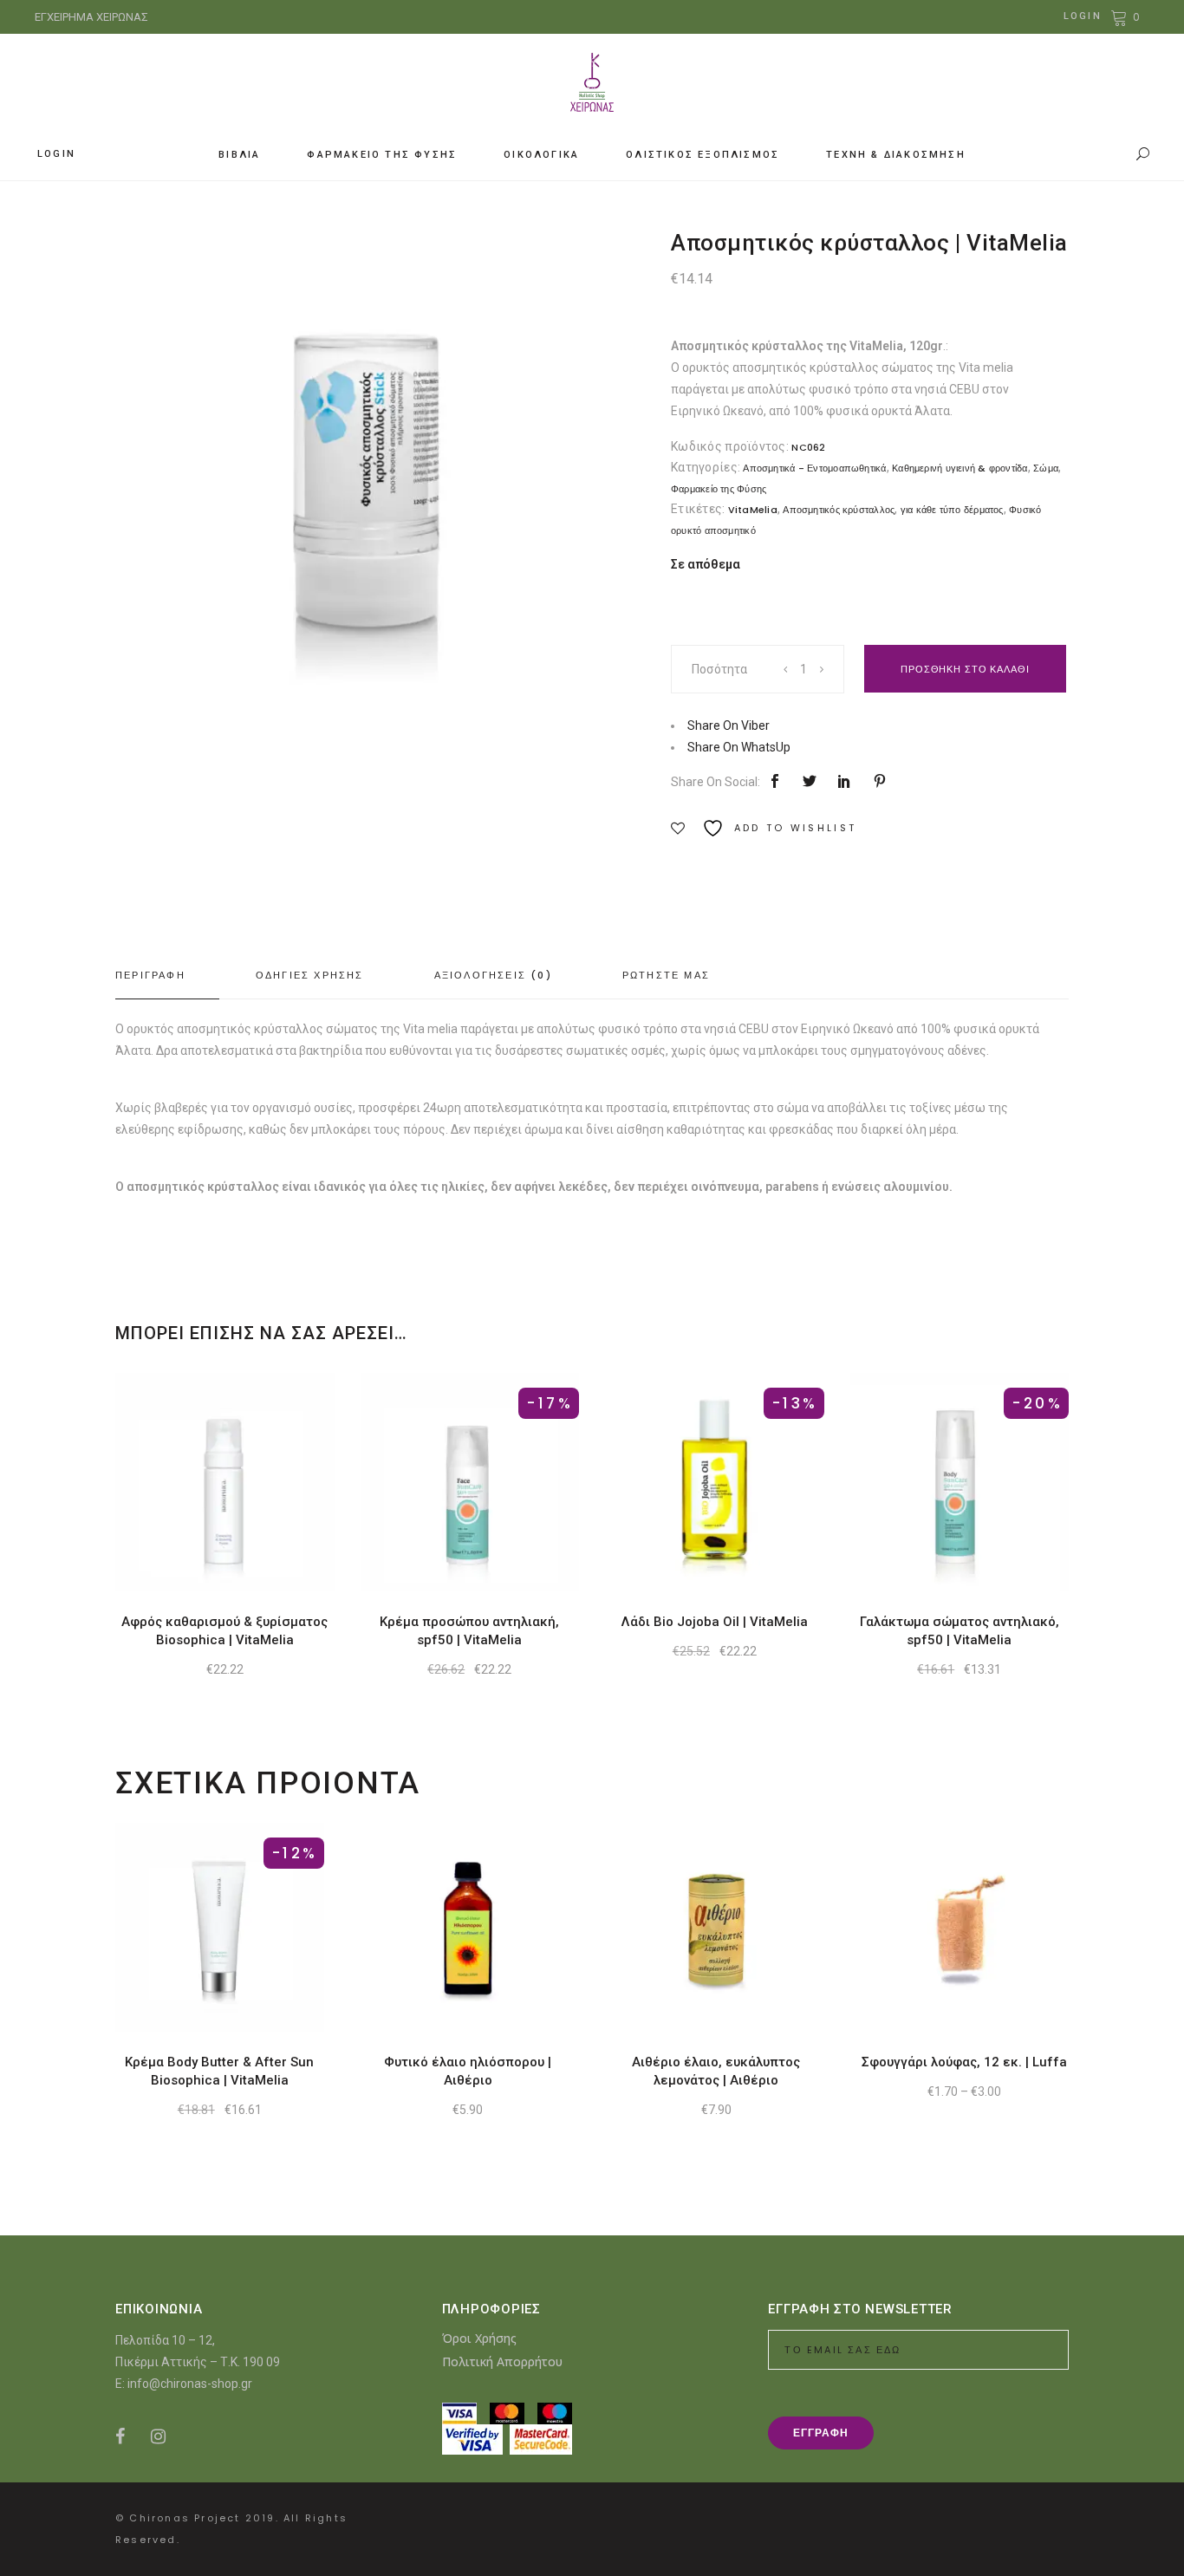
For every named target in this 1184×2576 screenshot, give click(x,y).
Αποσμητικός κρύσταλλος (839, 510)
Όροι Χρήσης (479, 2338)
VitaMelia (753, 510)
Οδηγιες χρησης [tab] (310, 975)
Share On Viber (729, 725)
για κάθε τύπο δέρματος (952, 510)
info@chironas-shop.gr (190, 2384)
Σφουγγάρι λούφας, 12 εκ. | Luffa (964, 2062)
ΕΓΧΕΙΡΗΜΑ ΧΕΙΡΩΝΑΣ (91, 17)
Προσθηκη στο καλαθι (965, 669)
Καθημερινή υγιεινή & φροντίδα (960, 468)
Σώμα (1046, 468)
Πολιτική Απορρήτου (502, 2361)
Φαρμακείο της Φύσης (719, 489)
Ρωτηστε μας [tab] (666, 975)
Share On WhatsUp (739, 747)
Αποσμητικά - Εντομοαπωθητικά (814, 468)
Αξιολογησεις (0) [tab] (493, 975)
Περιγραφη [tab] (150, 975)
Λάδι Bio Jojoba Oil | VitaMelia (715, 1622)
